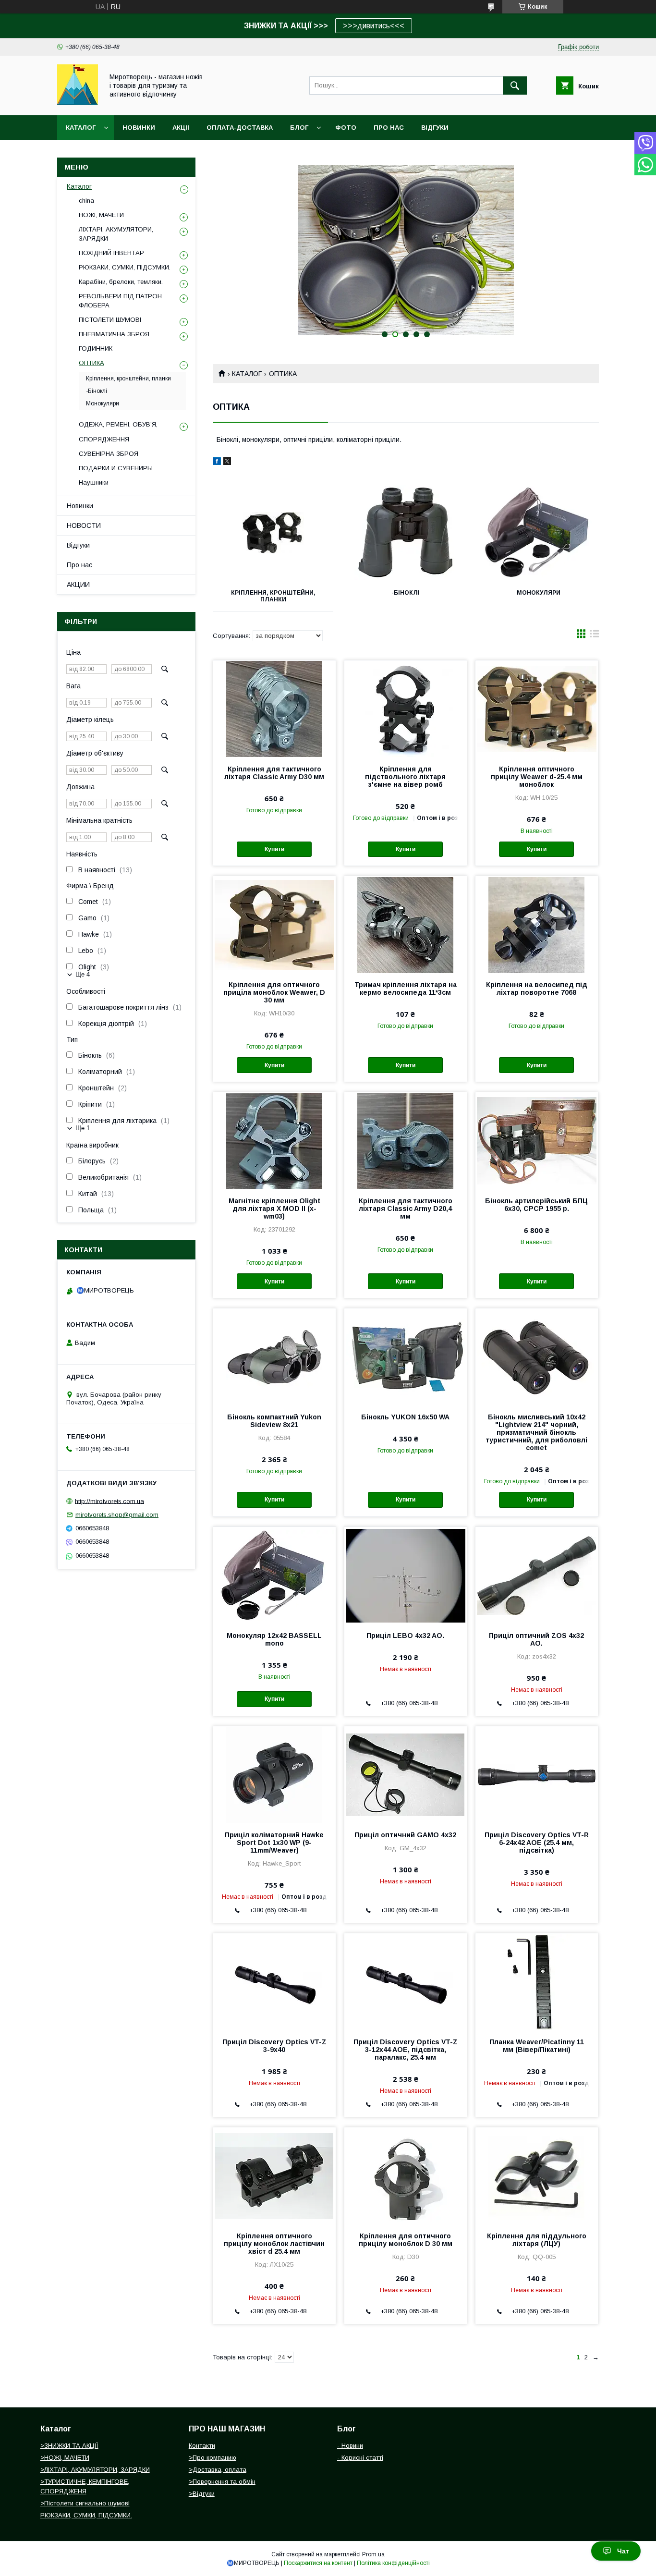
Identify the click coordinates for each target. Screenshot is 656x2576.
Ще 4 (83, 974)
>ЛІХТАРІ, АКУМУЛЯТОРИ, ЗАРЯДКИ (95, 2470)
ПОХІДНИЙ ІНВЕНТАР (111, 253)
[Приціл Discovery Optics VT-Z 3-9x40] (274, 1981)
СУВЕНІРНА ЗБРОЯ (109, 454)
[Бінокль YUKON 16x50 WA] (406, 1356)
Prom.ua (373, 2554)
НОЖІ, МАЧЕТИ (101, 215)
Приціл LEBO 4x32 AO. (405, 1636)
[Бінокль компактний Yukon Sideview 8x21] (274, 1356)
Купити (274, 849)
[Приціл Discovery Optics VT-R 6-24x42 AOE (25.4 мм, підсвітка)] (537, 1774)
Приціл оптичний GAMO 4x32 (405, 1835)
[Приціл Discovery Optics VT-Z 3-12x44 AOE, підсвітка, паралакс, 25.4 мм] (406, 1981)
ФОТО (346, 128)
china (86, 201)
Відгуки (78, 545)
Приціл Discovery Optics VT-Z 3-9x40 (274, 2046)
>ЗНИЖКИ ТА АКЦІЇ (69, 2446)
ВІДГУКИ (435, 128)
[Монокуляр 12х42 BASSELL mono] (274, 1575)
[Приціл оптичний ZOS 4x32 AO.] (537, 1575)
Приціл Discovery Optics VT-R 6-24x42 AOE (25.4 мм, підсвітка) (537, 1843)
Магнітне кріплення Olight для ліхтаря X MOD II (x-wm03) (274, 1209)
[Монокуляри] (539, 533)
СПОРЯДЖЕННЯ (104, 439)
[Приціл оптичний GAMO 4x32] (406, 1774)
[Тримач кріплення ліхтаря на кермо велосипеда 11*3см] (406, 924)
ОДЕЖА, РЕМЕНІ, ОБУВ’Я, (118, 424)
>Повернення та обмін (222, 2482)
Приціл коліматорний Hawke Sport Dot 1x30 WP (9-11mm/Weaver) (274, 1843)
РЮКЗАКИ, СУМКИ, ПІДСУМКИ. (125, 267)
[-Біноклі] (406, 533)
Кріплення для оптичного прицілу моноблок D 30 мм (406, 2240)
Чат (623, 2551)
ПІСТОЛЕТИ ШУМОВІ (110, 320)
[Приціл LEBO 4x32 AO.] (406, 1575)
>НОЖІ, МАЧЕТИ (65, 2458)
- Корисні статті (360, 2458)
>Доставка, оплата (218, 2470)
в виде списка (595, 636)
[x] (227, 463)
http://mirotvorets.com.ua (109, 1501)
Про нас (79, 565)
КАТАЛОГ (247, 374)
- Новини (350, 2446)
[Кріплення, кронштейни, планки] (273, 533)
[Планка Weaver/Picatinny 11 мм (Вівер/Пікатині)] (537, 1981)
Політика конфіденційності (393, 2563)
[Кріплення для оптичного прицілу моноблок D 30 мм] (406, 2175)
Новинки (80, 506)
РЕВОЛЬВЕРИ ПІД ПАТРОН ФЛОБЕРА (120, 300)
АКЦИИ (78, 585)
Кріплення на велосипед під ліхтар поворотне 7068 (537, 989)
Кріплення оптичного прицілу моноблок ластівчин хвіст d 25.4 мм (274, 2244)
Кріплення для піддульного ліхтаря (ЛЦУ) (537, 2240)
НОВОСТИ (84, 525)
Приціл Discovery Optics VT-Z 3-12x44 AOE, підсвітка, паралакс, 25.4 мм (406, 2050)
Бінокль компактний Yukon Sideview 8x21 (274, 1421)
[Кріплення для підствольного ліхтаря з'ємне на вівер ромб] (406, 708)
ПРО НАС (389, 128)
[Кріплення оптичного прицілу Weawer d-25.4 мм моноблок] (537, 708)
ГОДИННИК (96, 348)
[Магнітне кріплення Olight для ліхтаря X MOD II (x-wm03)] (274, 1140)
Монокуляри (539, 593)
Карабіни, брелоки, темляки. (121, 282)
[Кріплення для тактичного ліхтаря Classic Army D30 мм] (274, 708)
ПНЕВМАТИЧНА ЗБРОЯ (114, 334)
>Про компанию (213, 2458)
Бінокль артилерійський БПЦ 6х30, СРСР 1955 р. (536, 1205)
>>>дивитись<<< (374, 26)
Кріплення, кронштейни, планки (273, 596)
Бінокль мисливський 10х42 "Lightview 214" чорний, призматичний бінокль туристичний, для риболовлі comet (536, 1432)
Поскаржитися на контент (318, 2563)
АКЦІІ (181, 128)
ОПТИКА (91, 363)
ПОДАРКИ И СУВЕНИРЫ (116, 468)
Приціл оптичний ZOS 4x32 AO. (536, 1639)
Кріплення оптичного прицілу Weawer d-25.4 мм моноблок (537, 777)
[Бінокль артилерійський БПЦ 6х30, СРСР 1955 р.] (537, 1140)
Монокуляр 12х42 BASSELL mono (274, 1639)
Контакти (202, 2446)
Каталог (81, 128)
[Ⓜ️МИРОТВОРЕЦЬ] (78, 103)
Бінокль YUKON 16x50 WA (405, 1417)
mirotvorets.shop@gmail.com (117, 1515)
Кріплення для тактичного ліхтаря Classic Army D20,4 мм (406, 1209)
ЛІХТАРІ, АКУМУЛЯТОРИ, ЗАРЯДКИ (116, 234)
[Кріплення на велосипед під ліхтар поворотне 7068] (537, 924)
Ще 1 (83, 1128)
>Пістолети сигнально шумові (85, 2503)
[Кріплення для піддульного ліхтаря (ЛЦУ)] (537, 2175)
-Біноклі (406, 593)
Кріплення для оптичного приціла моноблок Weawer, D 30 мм (274, 992)
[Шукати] (515, 85)
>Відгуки (202, 2494)
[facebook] (217, 463)
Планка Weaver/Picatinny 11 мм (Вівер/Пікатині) (537, 2046)
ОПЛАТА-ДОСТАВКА (240, 128)
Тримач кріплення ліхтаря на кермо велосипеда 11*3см (406, 989)
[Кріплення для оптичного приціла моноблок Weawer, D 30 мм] (274, 924)
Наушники (94, 482)
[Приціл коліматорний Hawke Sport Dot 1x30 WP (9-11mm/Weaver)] (274, 1774)
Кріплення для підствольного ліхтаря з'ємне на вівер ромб (405, 777)
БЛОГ (299, 128)
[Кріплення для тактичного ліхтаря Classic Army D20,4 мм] (406, 1140)
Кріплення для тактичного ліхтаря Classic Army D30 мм (274, 773)
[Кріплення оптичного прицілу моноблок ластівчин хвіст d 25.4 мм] (274, 2175)
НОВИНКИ (139, 128)
